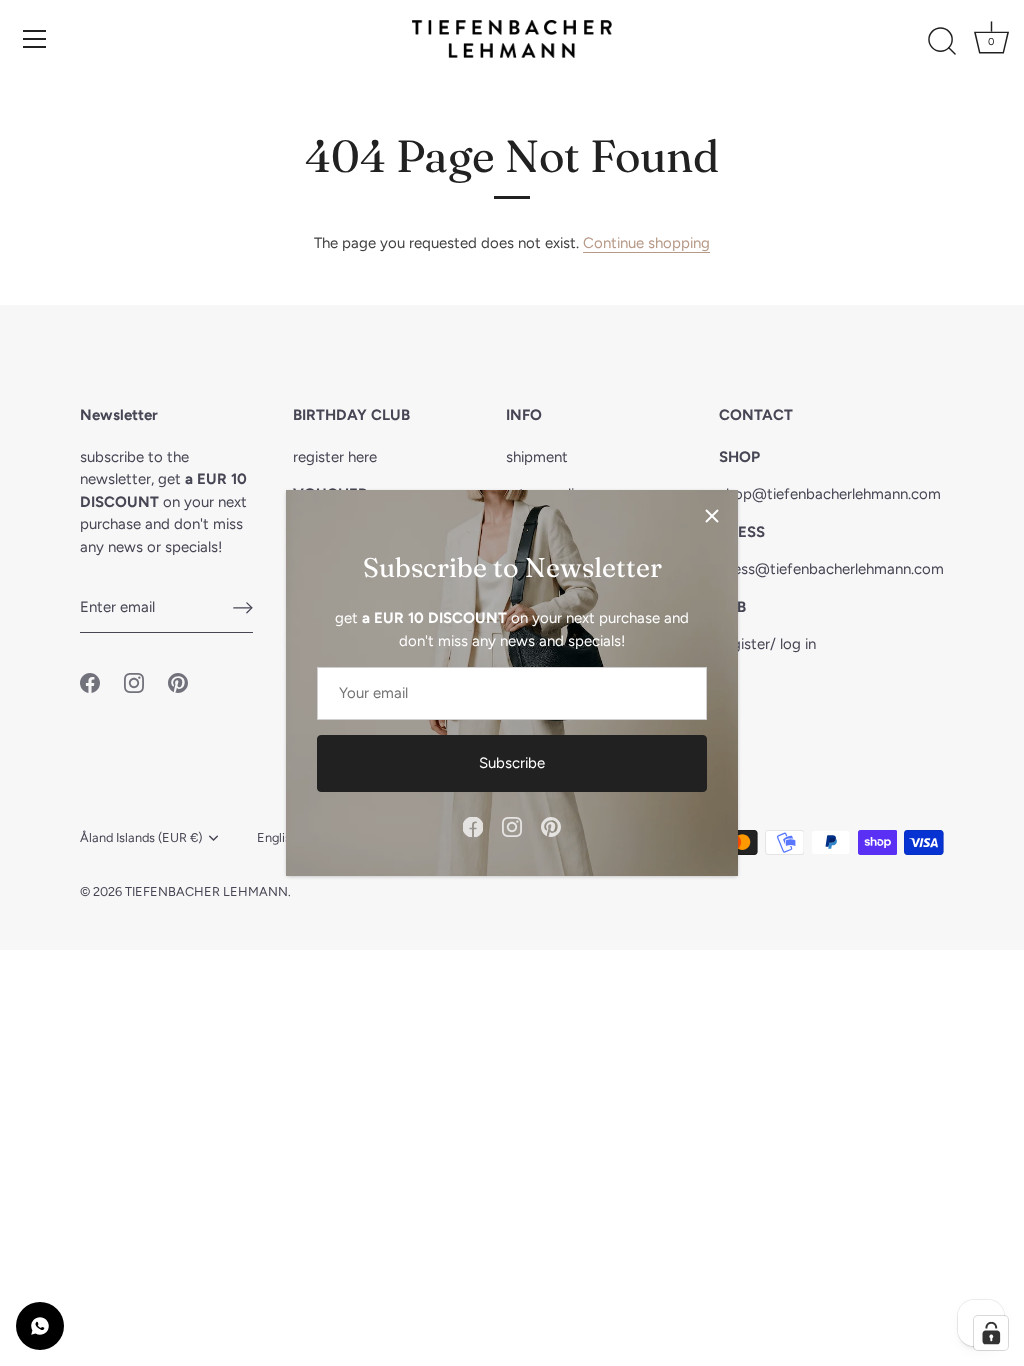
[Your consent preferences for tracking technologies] (991, 1333)
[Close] (712, 516)
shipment (537, 457)
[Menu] (35, 39)
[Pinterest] (551, 826)
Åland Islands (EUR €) (141, 837)
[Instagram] (512, 826)
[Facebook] (473, 826)
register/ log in (767, 644)
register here (335, 457)
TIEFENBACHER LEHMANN (206, 891)
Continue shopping (646, 243)
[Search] (942, 42)
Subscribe (512, 763)
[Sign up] (243, 608)
